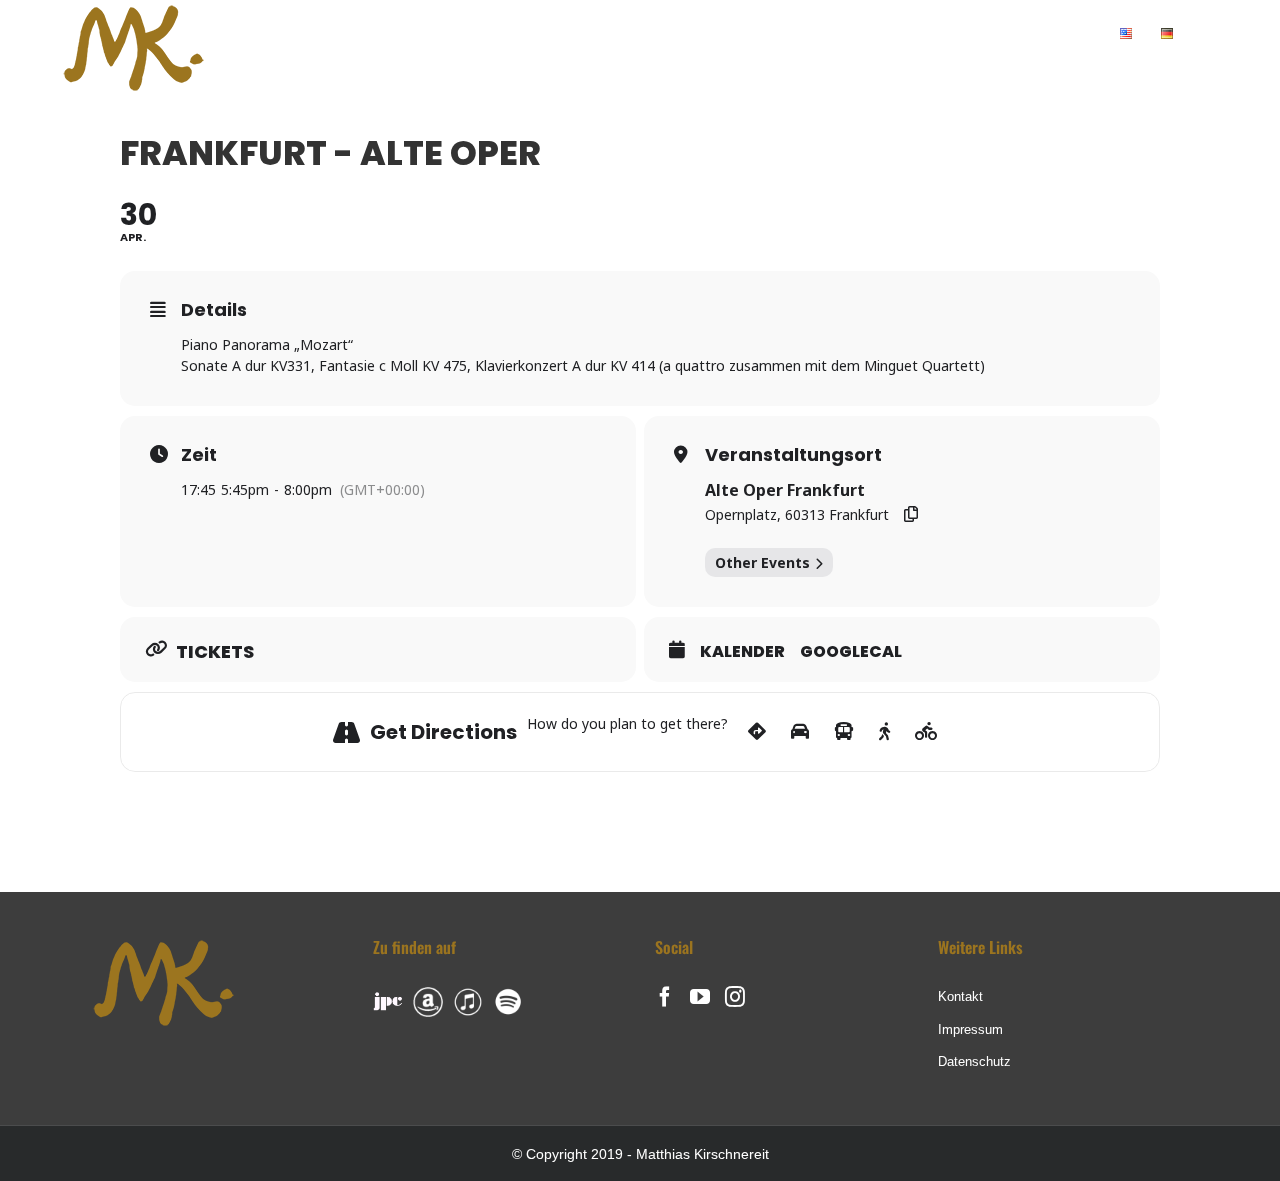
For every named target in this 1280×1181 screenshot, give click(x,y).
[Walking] (884, 732)
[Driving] (800, 732)
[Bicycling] (926, 732)
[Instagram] (735, 997)
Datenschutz (974, 1061)
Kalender (742, 652)
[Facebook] (665, 997)
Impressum (970, 1029)
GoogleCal (851, 652)
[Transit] (844, 732)
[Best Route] (757, 732)
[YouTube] (700, 997)
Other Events (762, 562)
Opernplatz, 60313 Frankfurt (797, 514)
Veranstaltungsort (793, 455)
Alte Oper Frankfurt (785, 490)
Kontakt (960, 996)
